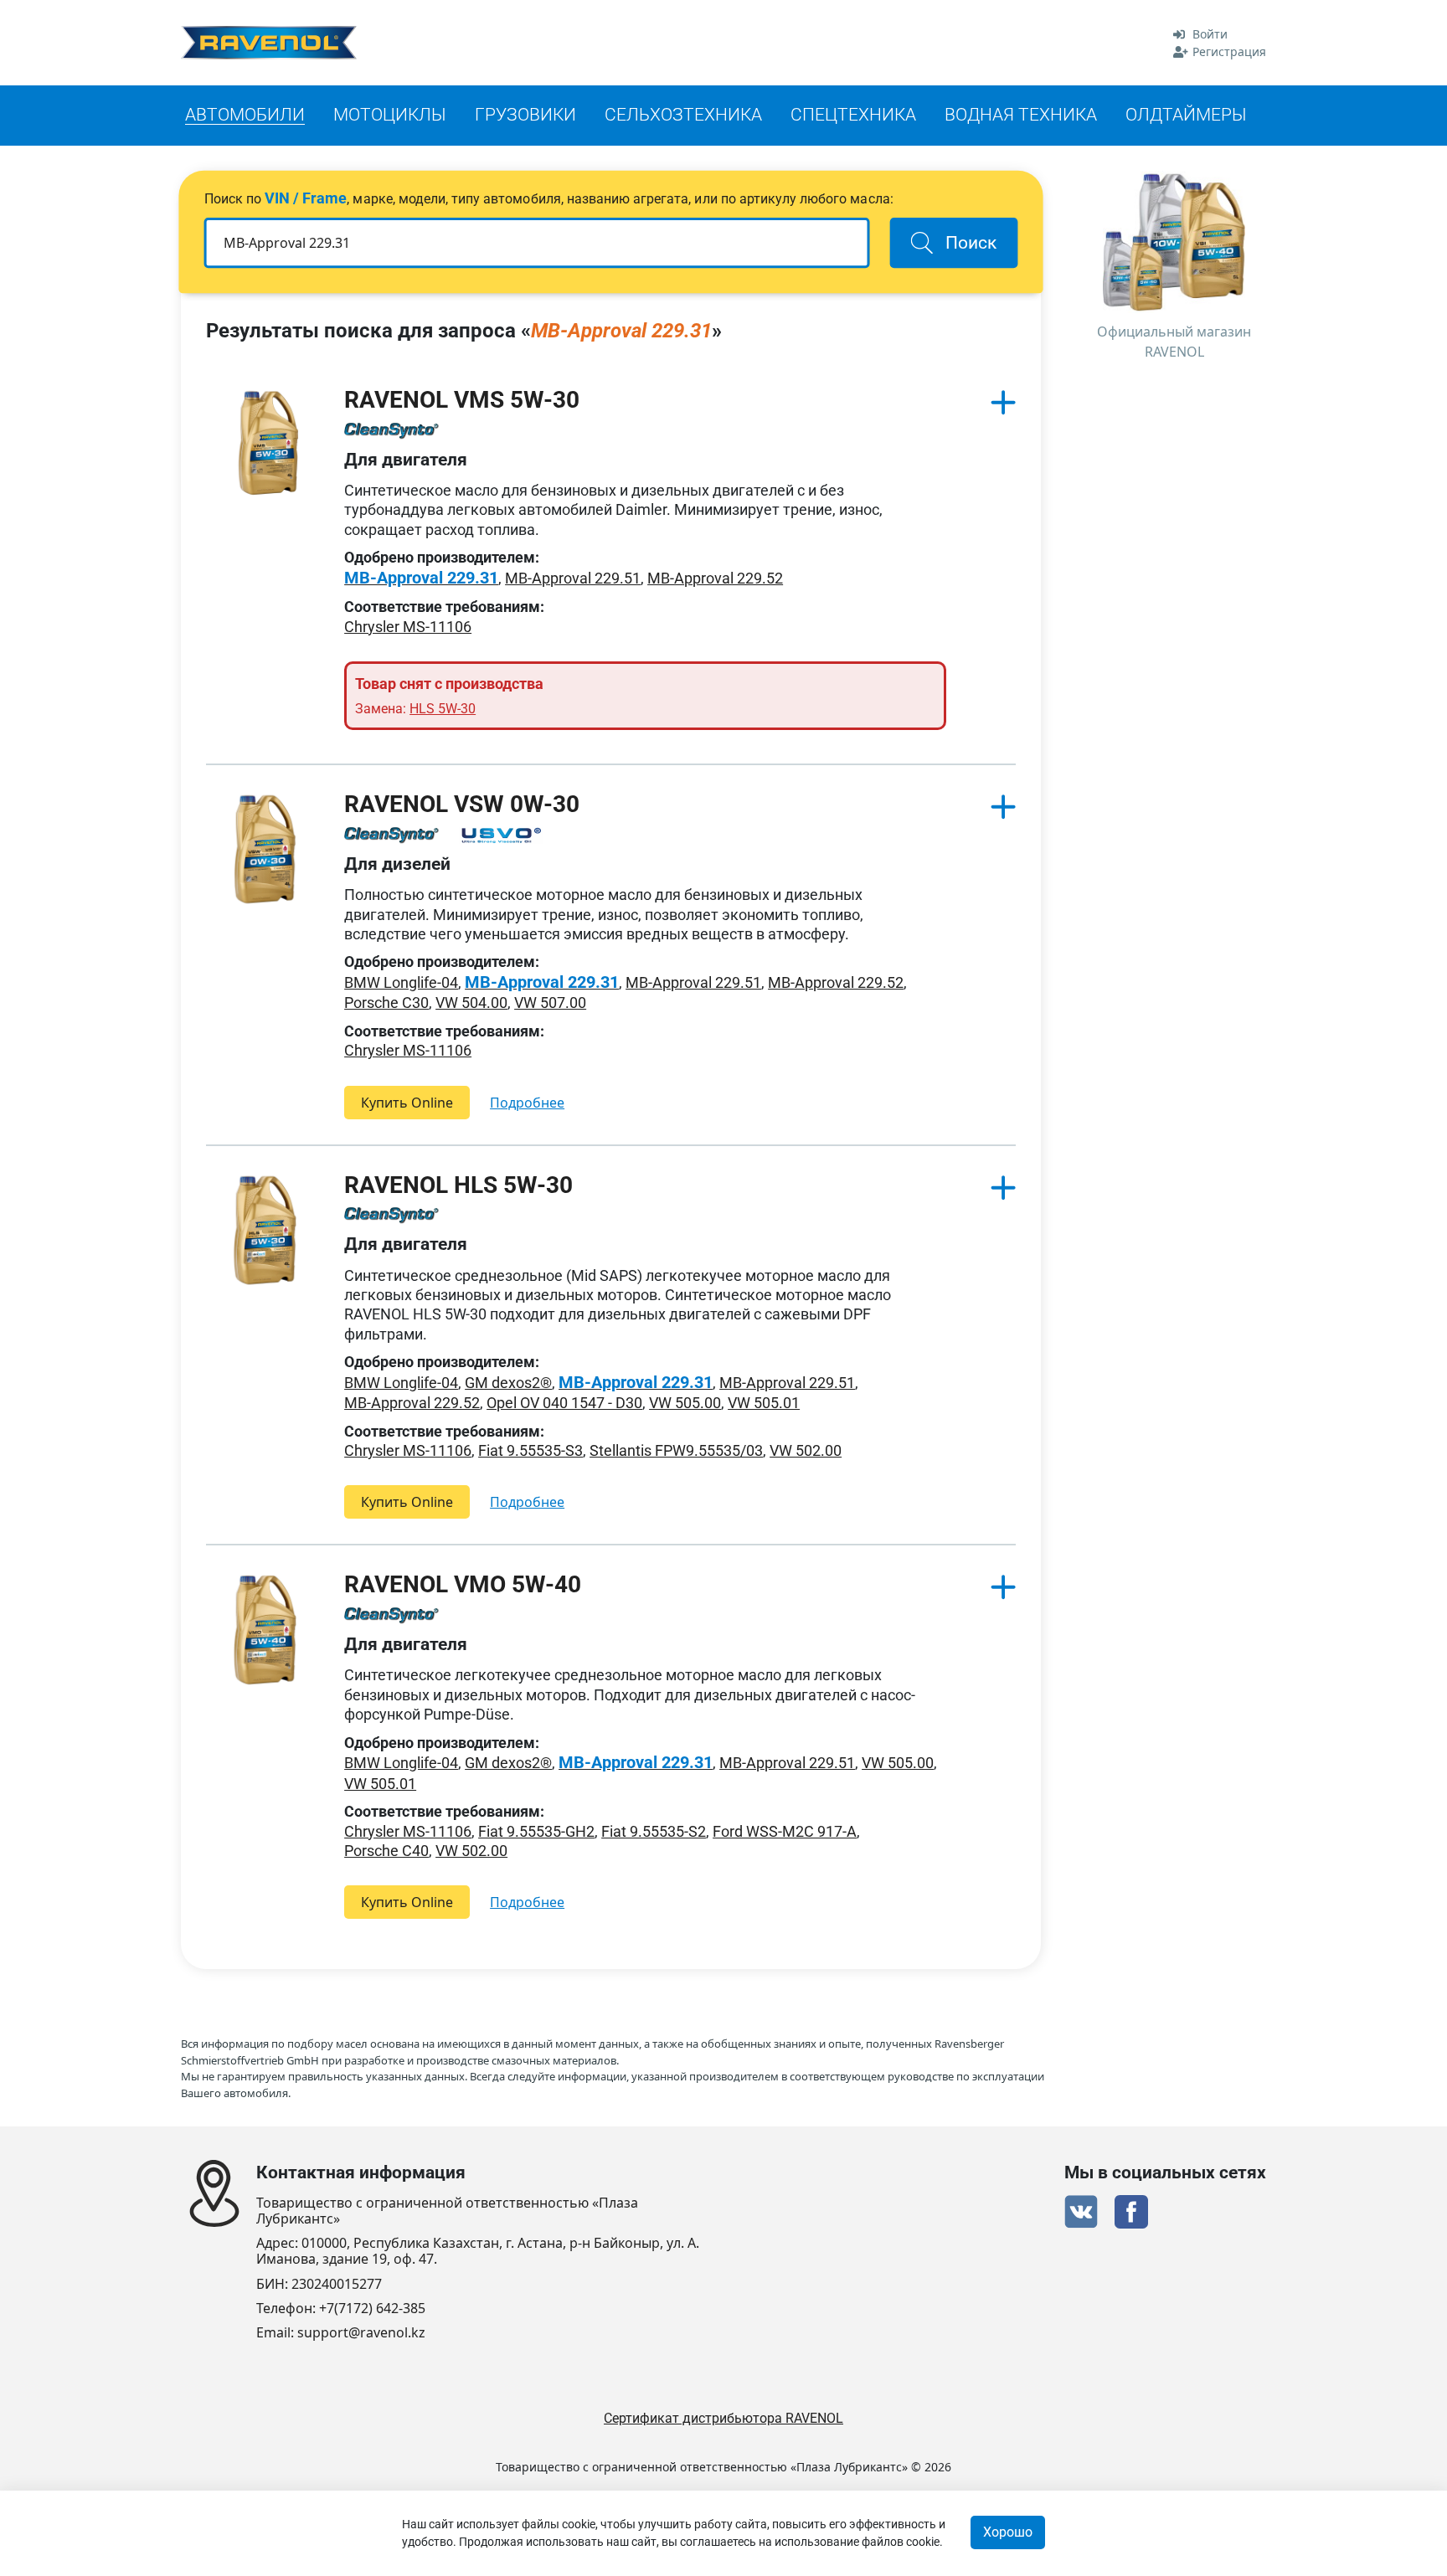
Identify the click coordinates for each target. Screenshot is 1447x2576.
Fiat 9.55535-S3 (530, 1450)
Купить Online (407, 1103)
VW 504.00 (471, 1003)
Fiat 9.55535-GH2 (536, 1831)
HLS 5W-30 (443, 709)
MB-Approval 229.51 (573, 578)
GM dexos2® (508, 1383)
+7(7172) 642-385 (372, 2309)
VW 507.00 (550, 1003)
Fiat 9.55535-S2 (654, 1831)
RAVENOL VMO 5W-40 (463, 1584)
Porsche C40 (386, 1851)
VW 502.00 (806, 1450)
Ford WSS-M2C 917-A (785, 1831)
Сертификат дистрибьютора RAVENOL (723, 2418)
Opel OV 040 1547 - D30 (564, 1403)
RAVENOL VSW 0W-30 (462, 804)
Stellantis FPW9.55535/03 (676, 1450)
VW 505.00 (685, 1403)
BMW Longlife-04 (401, 982)
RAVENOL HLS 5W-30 (458, 1185)
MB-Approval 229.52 (715, 578)
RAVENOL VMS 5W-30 (462, 400)
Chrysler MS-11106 (408, 627)
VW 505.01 (764, 1403)
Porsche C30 (386, 1003)
